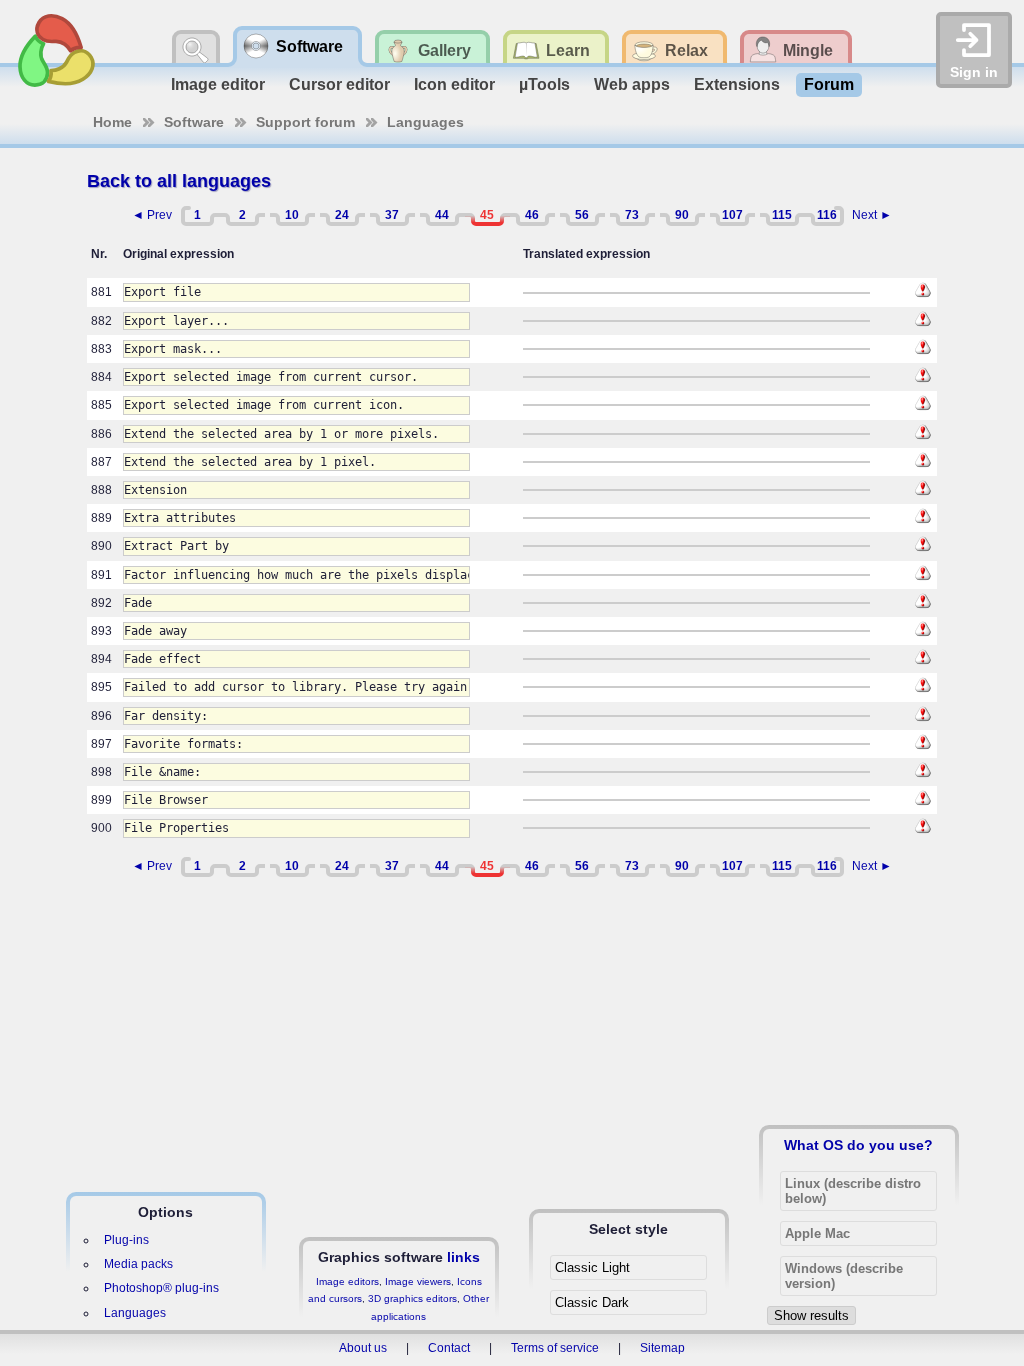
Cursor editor (339, 84)
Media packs (138, 1264)
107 (732, 215)
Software (194, 122)
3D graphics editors (412, 1298)
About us (363, 1348)
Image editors (347, 1281)
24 (342, 215)
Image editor (218, 84)
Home (112, 122)
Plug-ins (126, 1240)
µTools (544, 84)
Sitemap (662, 1348)
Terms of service (555, 1348)
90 (682, 215)
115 (782, 215)
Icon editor (454, 84)
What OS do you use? (858, 1145)
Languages (425, 122)
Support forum (305, 122)
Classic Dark (592, 1302)
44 (442, 215)
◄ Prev (152, 215)
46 (532, 215)
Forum (829, 84)
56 (582, 215)
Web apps (632, 84)
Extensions (737, 84)
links (463, 1257)
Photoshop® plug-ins (161, 1288)
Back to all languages (179, 181)
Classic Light (592, 1267)
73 (632, 215)
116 (827, 215)
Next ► (872, 215)
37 (392, 215)
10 (292, 215)
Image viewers (418, 1281)
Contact (449, 1348)
